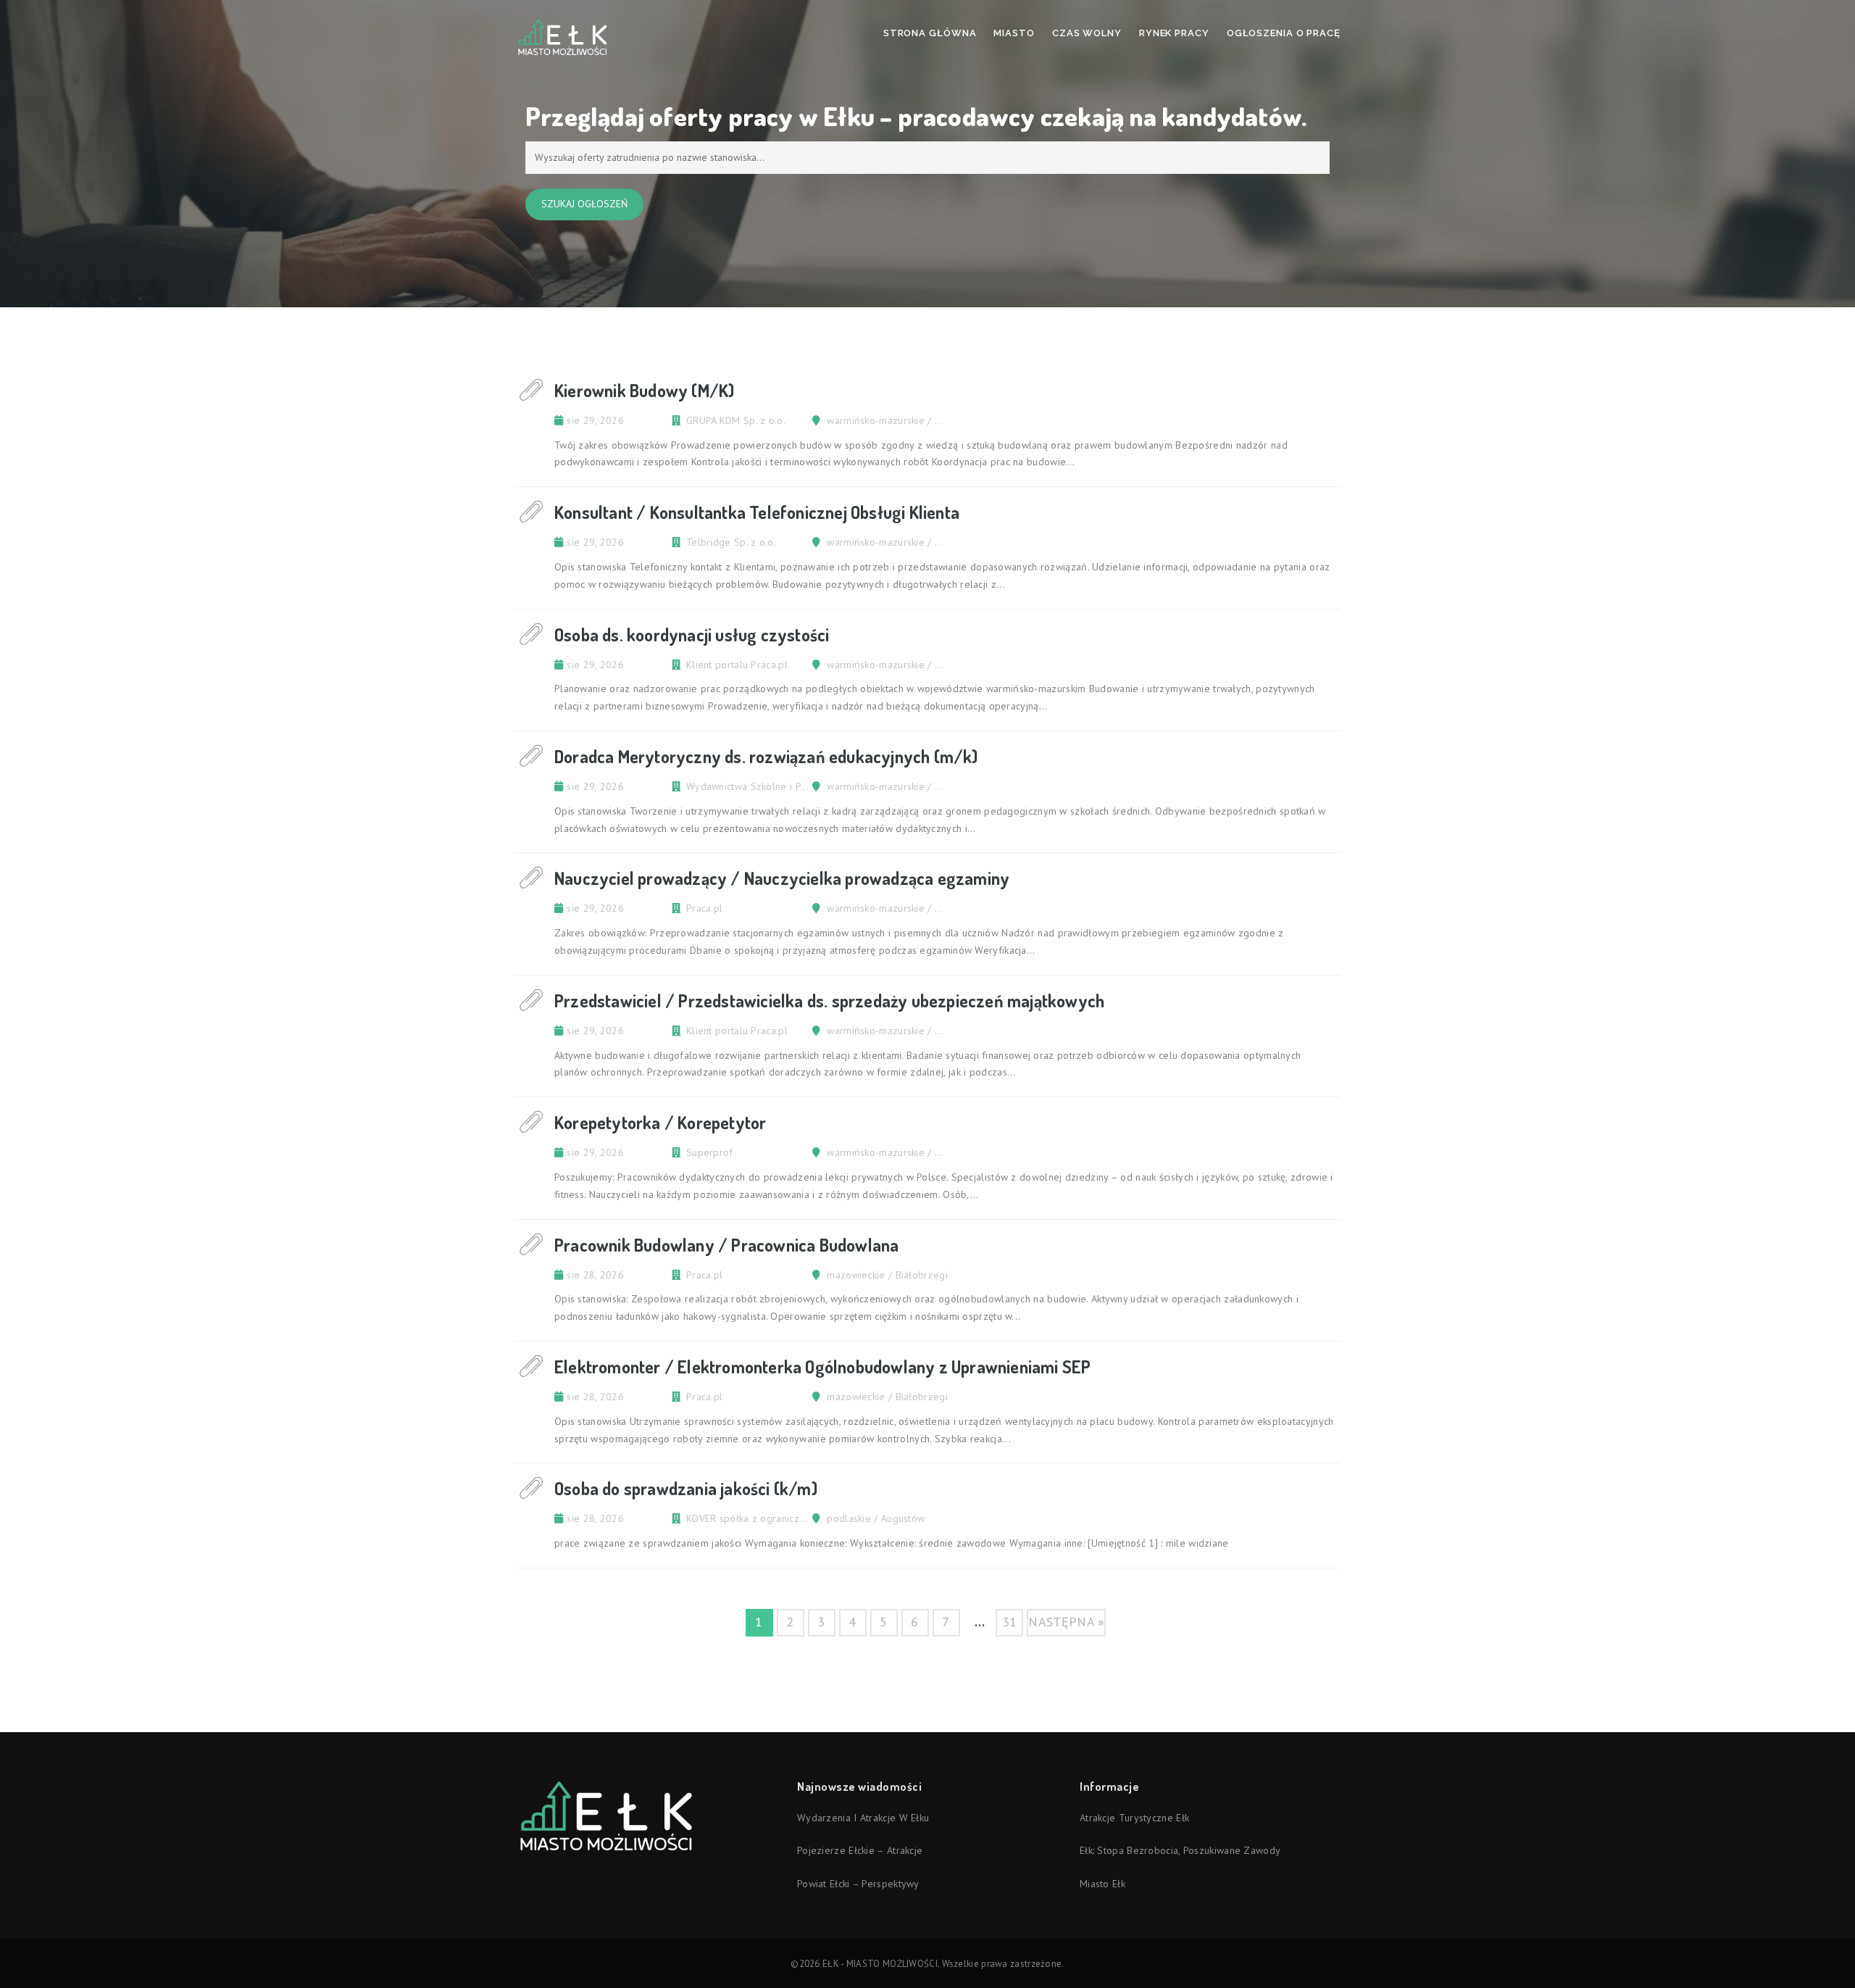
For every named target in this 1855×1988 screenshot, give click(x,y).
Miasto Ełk (1102, 1884)
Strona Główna (930, 33)
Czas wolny (1087, 33)
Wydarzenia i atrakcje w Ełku (863, 1818)
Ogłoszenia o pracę (1284, 33)
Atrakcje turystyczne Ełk (1134, 1818)
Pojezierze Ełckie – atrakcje (860, 1850)
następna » (1066, 1622)
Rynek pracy (1174, 33)
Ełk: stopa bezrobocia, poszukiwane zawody (1180, 1850)
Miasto (1014, 33)
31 (1010, 1622)
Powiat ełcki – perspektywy (858, 1884)
